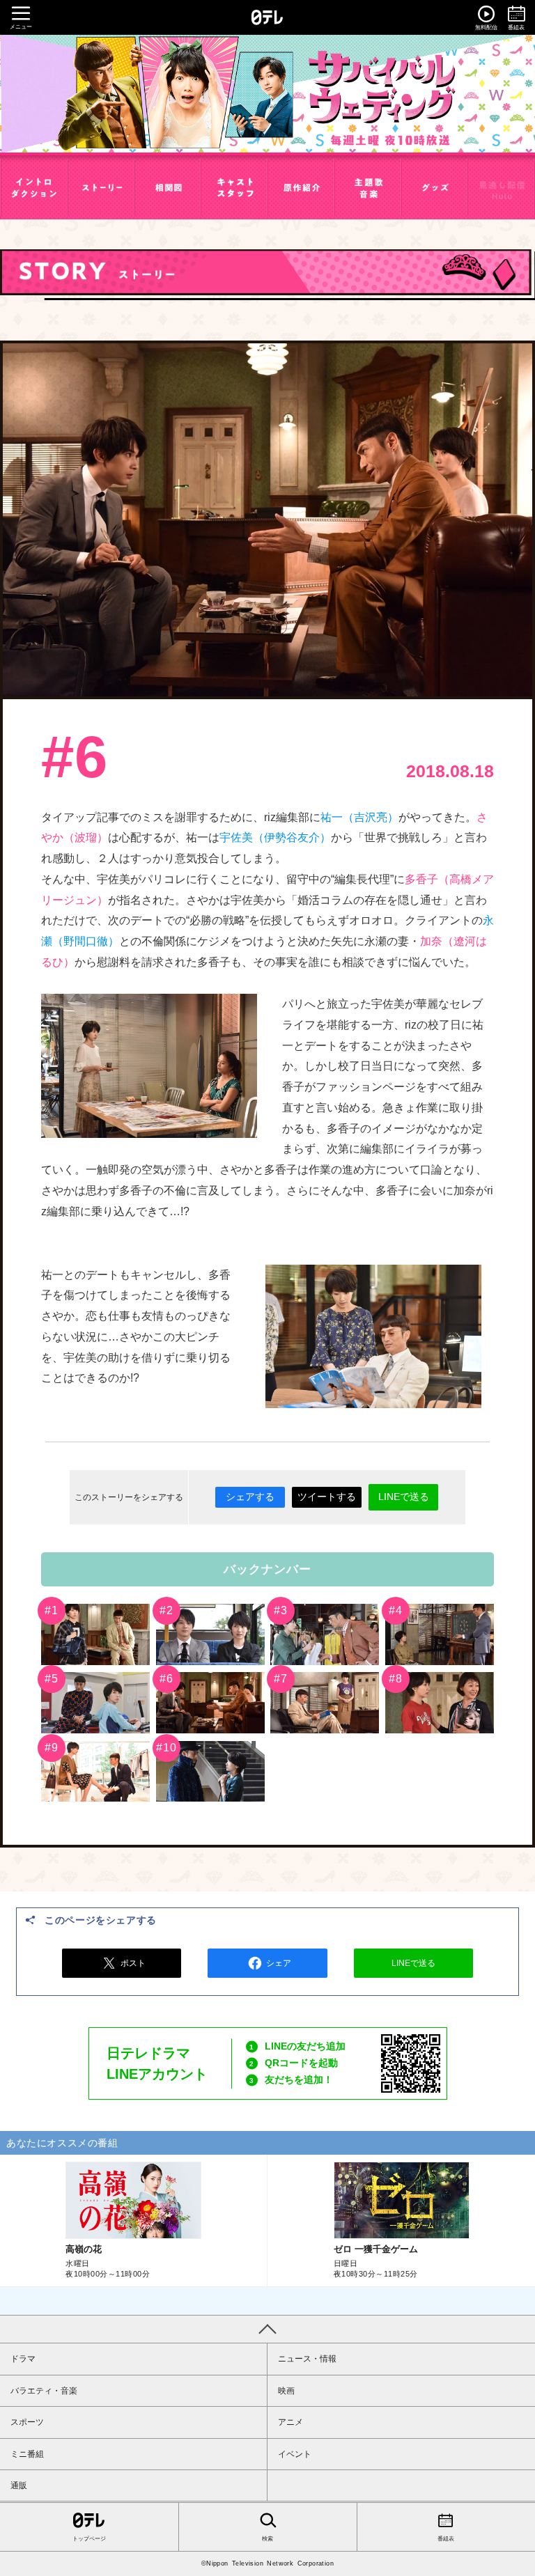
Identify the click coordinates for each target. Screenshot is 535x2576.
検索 (267, 2539)
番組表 (446, 2539)
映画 (286, 2391)
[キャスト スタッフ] (234, 188)
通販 (19, 2485)
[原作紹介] (301, 188)
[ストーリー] (101, 188)
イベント (295, 2454)
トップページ (89, 2539)
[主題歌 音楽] (368, 188)
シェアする (250, 1497)
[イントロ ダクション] (34, 188)
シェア (279, 1963)
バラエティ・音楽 (44, 2391)
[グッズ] (435, 188)
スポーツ (27, 2422)
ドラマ (23, 2359)
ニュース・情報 (307, 2359)
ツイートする (327, 1497)
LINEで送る (404, 1497)
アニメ (290, 2422)
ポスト (133, 1963)
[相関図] (168, 188)
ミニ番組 (27, 2454)
